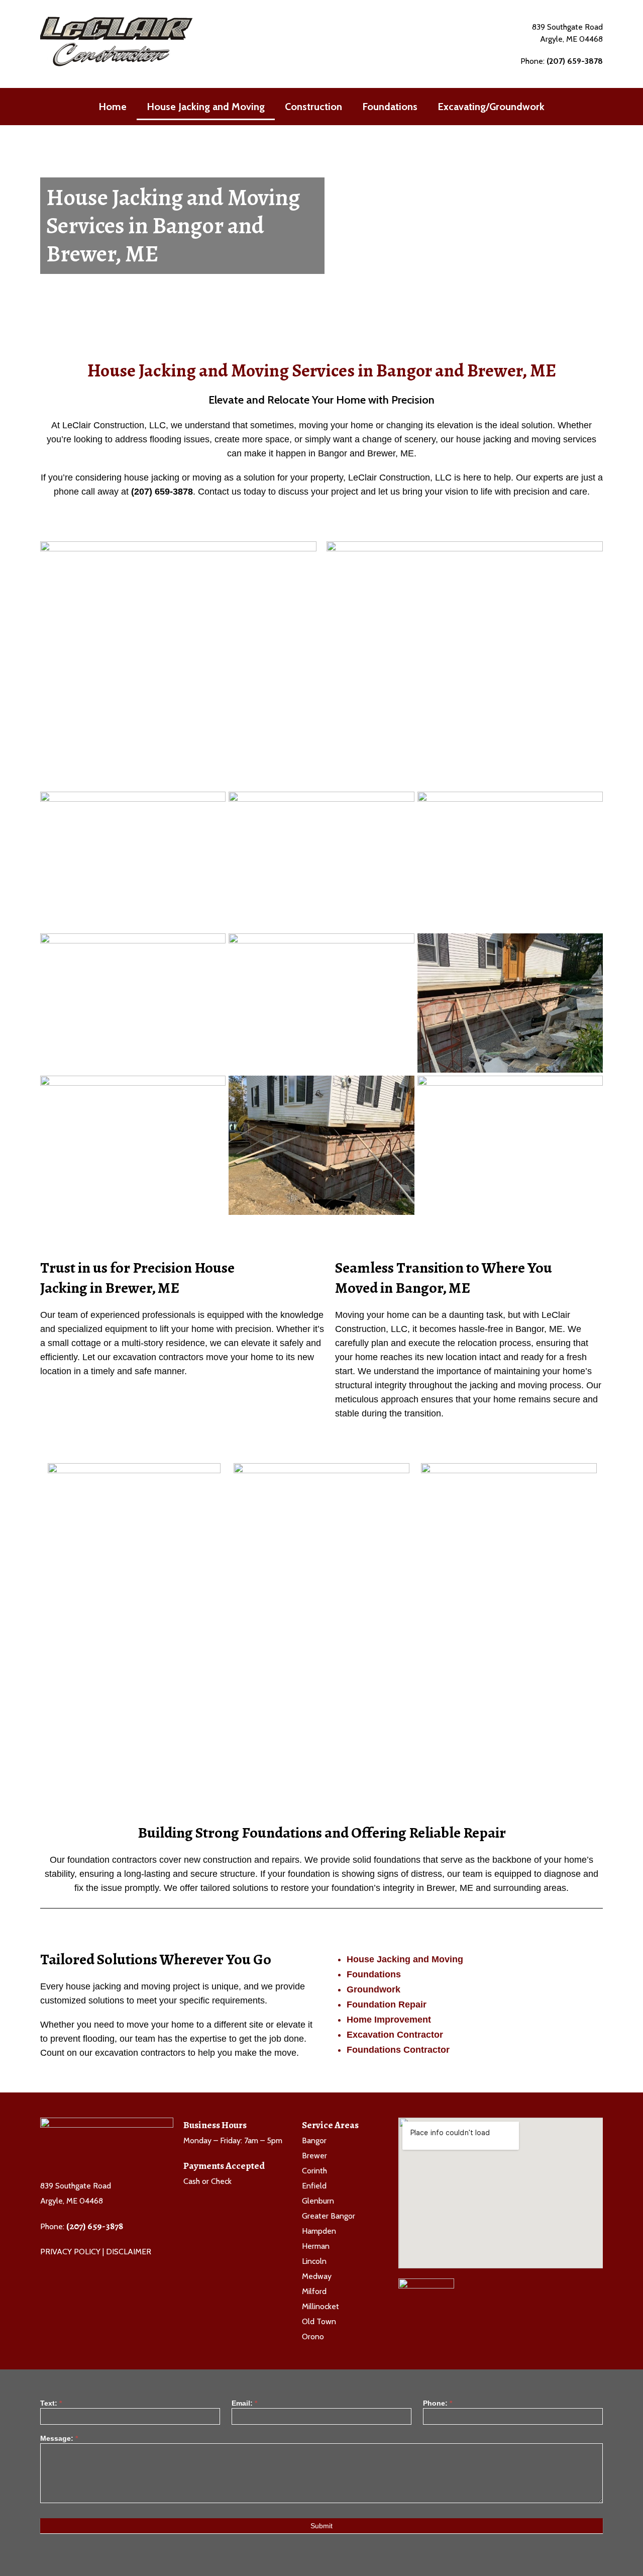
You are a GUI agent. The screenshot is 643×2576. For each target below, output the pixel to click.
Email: (244, 2403)
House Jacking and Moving (206, 107)
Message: (59, 2439)
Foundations (390, 107)
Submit (321, 2526)
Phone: (438, 2403)
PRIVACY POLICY (70, 2252)
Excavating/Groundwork (491, 107)
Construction (313, 107)
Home (113, 107)
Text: (51, 2403)
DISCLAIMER (129, 2252)
